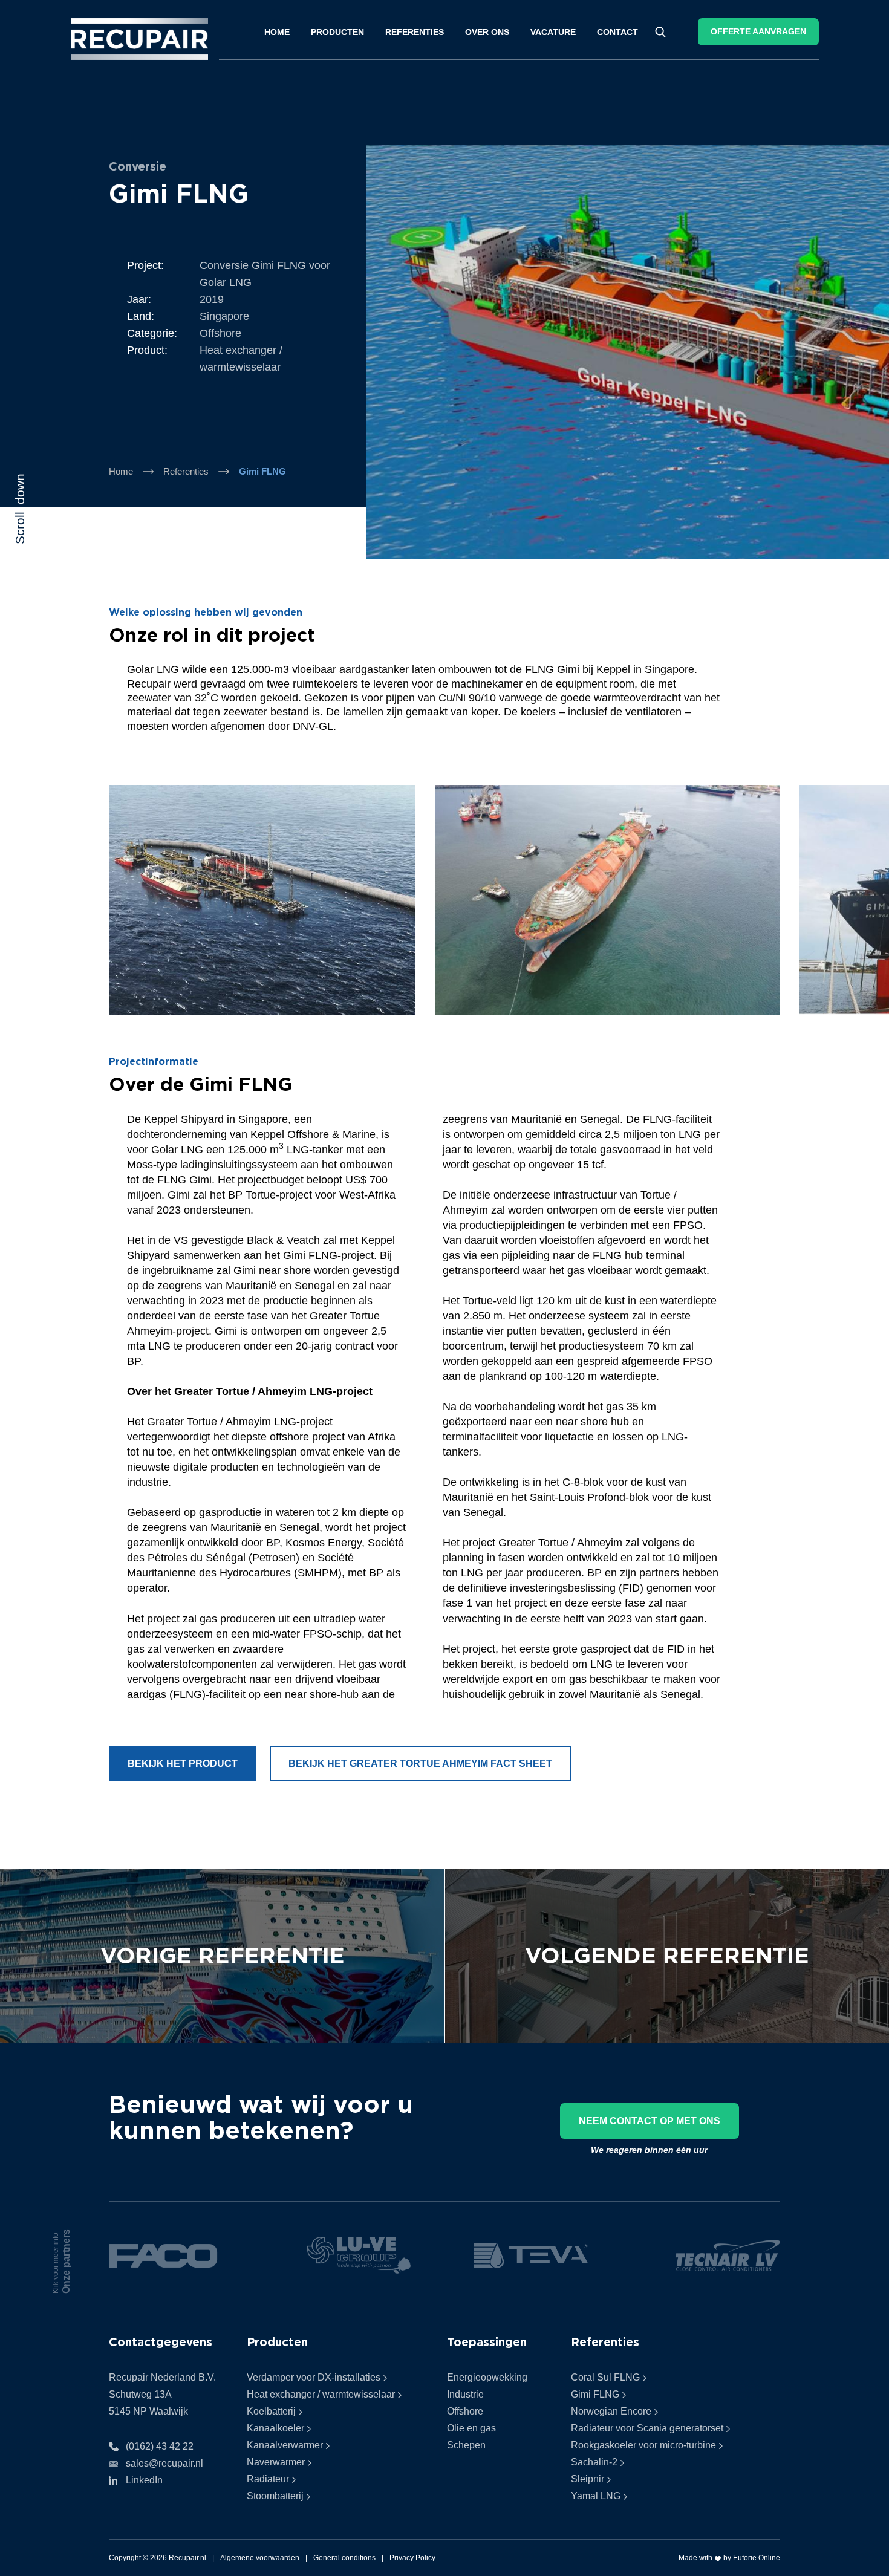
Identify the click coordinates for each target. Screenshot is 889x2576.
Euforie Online (757, 2558)
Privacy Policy (412, 2558)
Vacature (553, 32)
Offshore (465, 2411)
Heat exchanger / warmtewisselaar (321, 2394)
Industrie (465, 2394)
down (20, 509)
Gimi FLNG (595, 2394)
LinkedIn (144, 2480)
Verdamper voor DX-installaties (314, 2377)
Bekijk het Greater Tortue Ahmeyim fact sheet (420, 1764)
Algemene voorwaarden (260, 2558)
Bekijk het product (183, 1764)
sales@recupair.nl (164, 2463)
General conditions (344, 2558)
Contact (617, 32)
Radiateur (268, 2479)
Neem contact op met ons (650, 2121)
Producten (337, 32)
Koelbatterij (271, 2411)
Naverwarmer (276, 2462)
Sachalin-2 (594, 2462)
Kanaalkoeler (275, 2428)
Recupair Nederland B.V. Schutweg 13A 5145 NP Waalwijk (162, 2394)
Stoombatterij (275, 2496)
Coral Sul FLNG (605, 2377)
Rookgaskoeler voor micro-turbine (643, 2445)
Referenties (415, 32)
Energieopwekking (487, 2377)
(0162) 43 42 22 (160, 2446)
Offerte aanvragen (758, 31)
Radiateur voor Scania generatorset (647, 2428)
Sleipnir (588, 2479)
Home (277, 32)
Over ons (487, 32)
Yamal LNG (596, 2496)
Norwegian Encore (611, 2411)
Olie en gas (471, 2428)
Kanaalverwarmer (285, 2445)
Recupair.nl (187, 2558)
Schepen (466, 2445)
